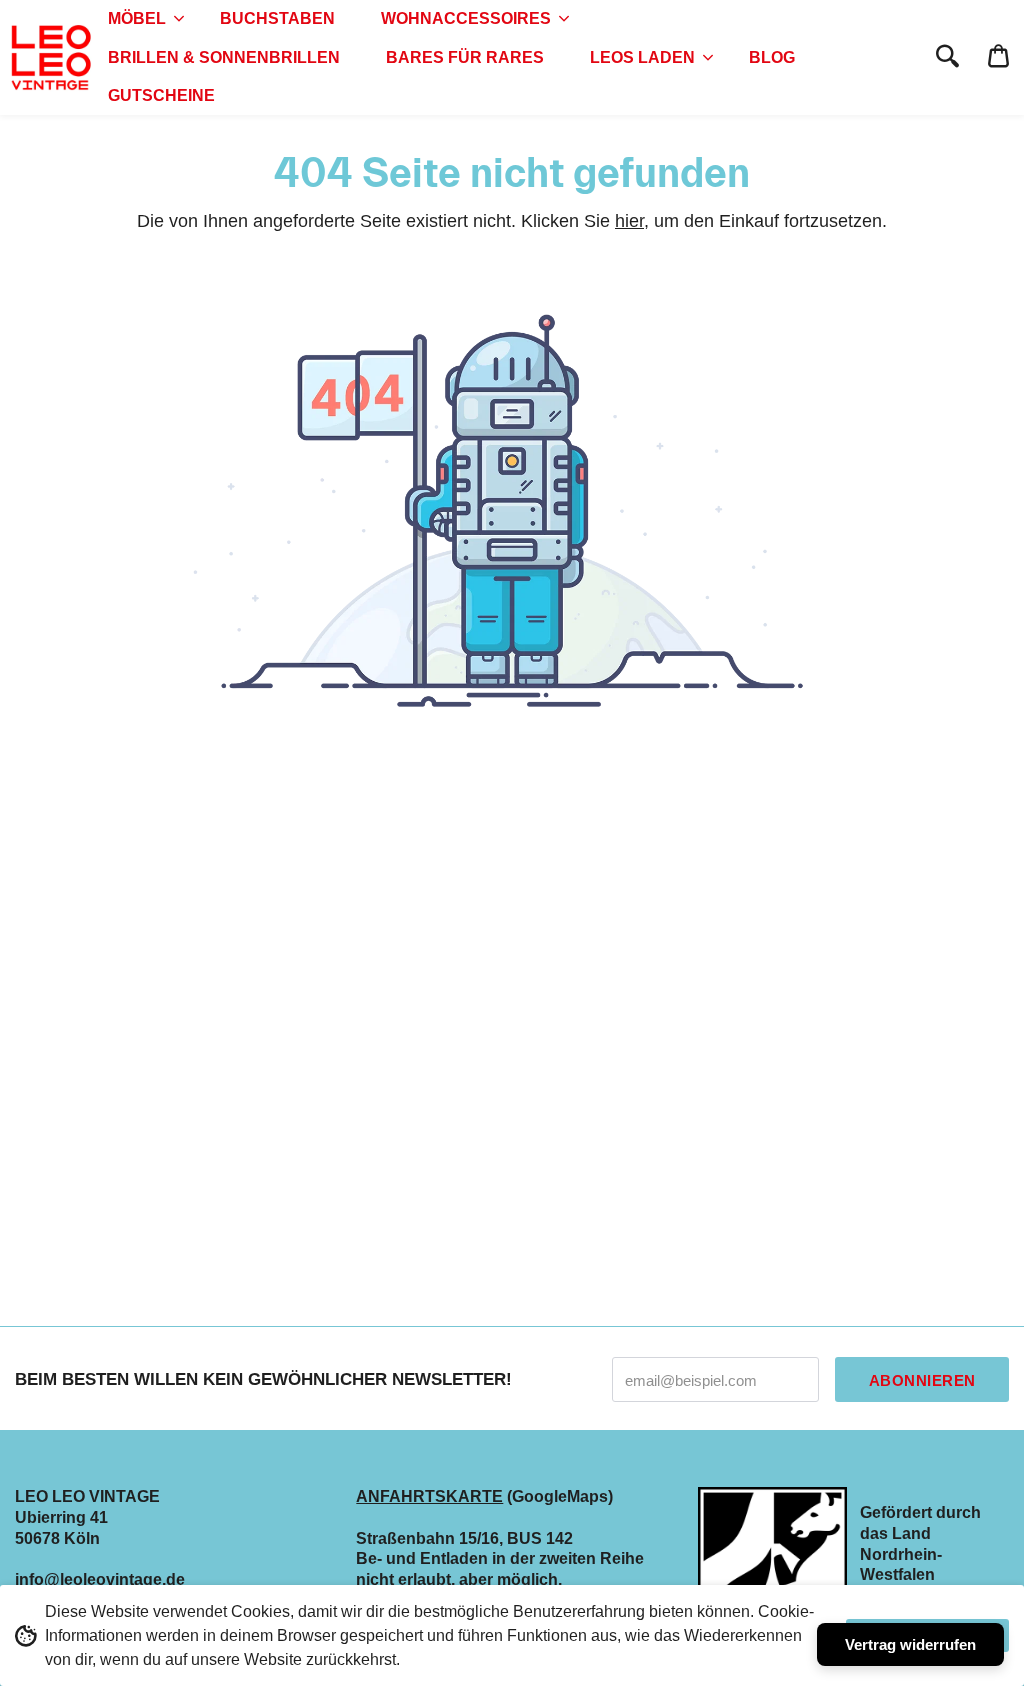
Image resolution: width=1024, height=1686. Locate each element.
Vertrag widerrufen (910, 1644)
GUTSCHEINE (161, 95)
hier (629, 221)
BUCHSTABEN (277, 18)
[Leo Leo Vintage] (50, 58)
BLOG (772, 57)
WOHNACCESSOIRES (466, 18)
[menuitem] (141, 19)
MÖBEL (137, 18)
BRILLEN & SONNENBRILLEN (224, 57)
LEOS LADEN (642, 57)
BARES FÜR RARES (465, 57)
